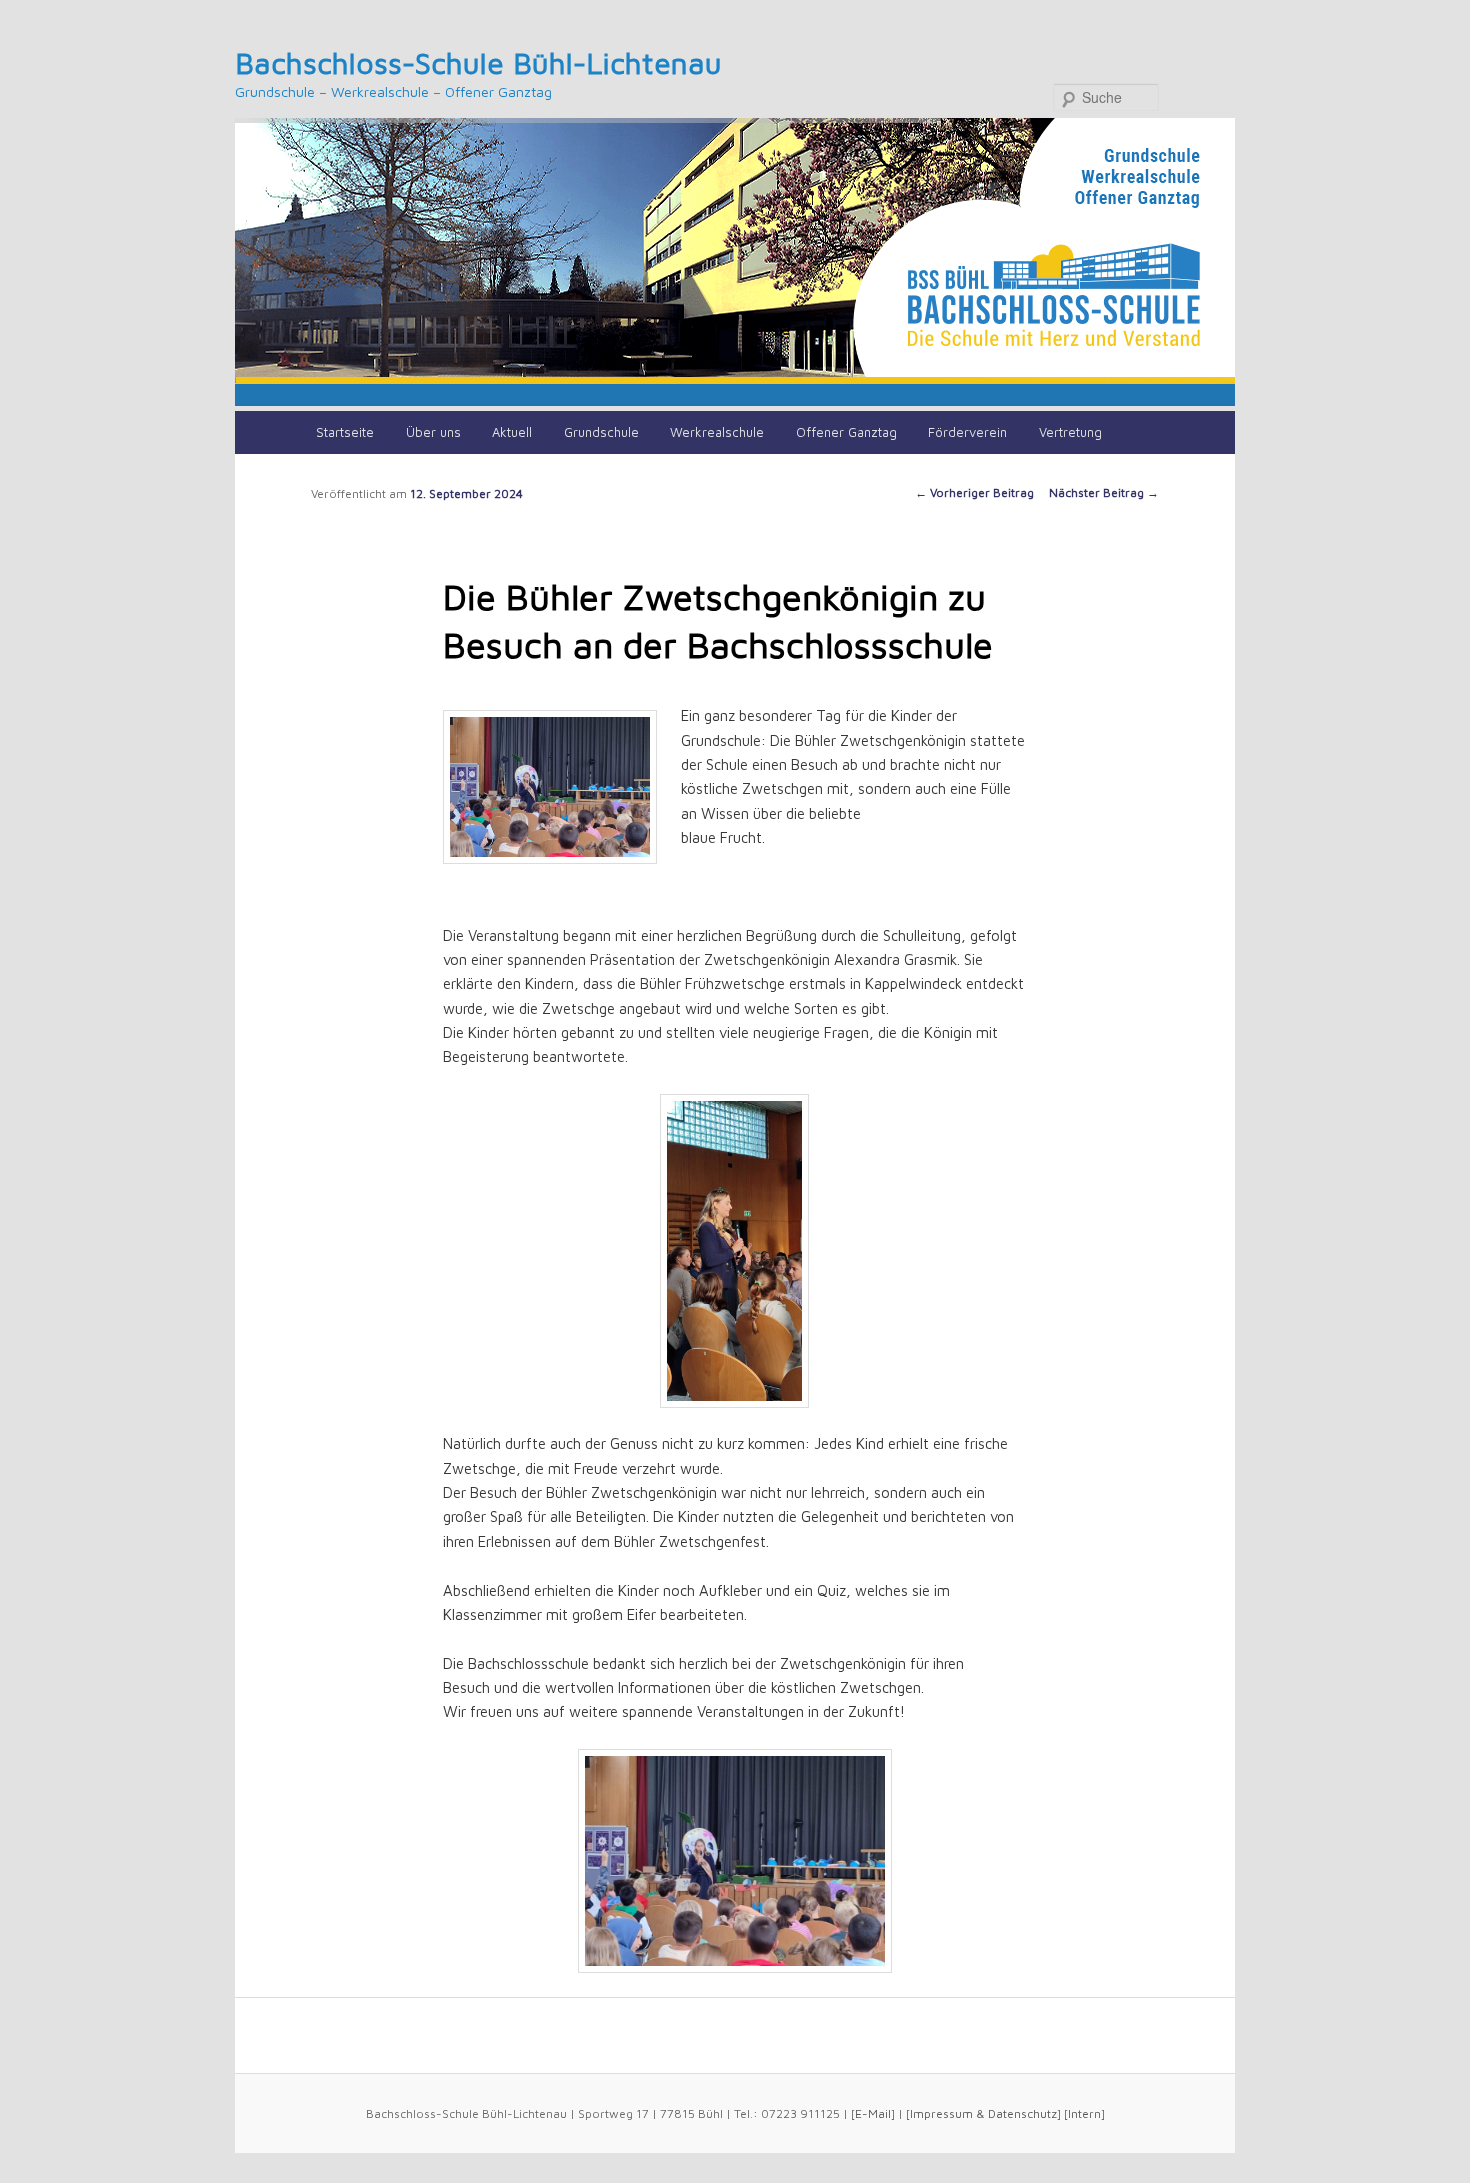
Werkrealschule (717, 432)
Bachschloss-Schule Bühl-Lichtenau (478, 62)
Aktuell (512, 432)
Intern (1084, 2113)
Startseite (345, 432)
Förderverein (967, 432)
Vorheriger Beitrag (974, 492)
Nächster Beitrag (1104, 492)
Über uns (433, 432)
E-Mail (873, 2113)
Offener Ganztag (846, 432)
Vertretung (1070, 432)
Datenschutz (1022, 2113)
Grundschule (601, 432)
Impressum (941, 2113)
